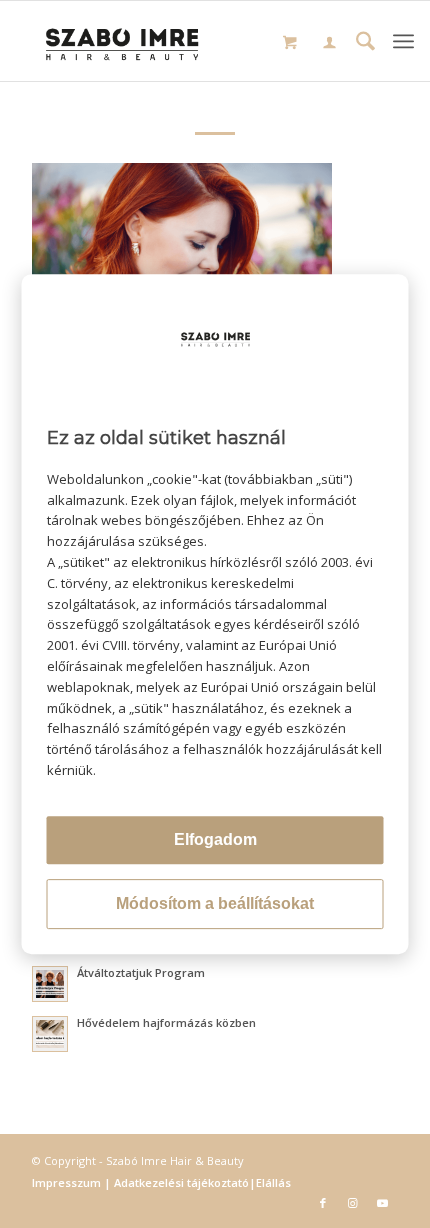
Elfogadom (215, 839)
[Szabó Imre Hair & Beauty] (123, 41)
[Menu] (403, 41)
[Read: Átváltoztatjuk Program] (50, 984)
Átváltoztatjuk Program (141, 972)
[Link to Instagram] (353, 1203)
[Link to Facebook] (323, 1203)
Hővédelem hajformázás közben (166, 1022)
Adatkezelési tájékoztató (180, 1182)
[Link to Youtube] (383, 1203)
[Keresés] (365, 43)
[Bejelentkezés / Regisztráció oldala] (329, 44)
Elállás (273, 1182)
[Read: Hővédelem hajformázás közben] (50, 1034)
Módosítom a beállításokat (215, 903)
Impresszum (68, 1182)
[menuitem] (329, 45)
